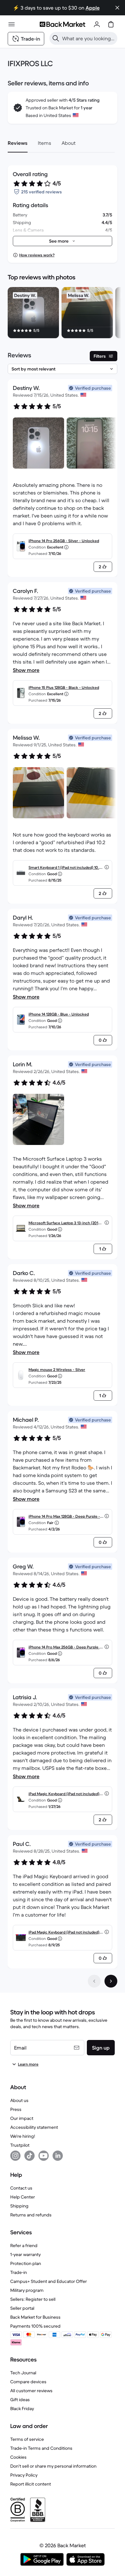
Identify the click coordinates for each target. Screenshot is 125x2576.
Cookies (18, 2457)
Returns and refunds (31, 2215)
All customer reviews (31, 2391)
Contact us (21, 2188)
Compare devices (28, 2382)
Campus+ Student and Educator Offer (49, 2281)
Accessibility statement (34, 2127)
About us (19, 2100)
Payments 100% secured (35, 2326)
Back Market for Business (35, 2317)
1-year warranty (25, 2254)
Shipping (19, 2206)
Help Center (23, 2197)
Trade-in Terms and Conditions (41, 2448)
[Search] (56, 38)
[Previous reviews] (94, 1981)
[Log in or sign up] (97, 24)
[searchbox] (88, 38)
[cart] (111, 24)
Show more (26, 670)
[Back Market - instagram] (15, 2156)
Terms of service (27, 2439)
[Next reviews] (111, 1981)
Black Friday (22, 2409)
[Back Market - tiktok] (29, 2156)
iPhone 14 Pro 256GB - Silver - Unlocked (64, 541)
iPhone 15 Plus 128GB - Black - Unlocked (64, 687)
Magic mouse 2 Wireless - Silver (57, 1370)
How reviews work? (37, 255)
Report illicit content (31, 2484)
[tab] (18, 143)
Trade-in (19, 2272)
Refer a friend (24, 2245)
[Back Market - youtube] (44, 2156)
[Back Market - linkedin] (58, 2156)
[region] (63, 314)
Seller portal (22, 2308)
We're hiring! (23, 2136)
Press (16, 2109)
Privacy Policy (24, 2475)
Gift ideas (20, 2400)
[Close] (117, 8)
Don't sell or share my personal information (53, 2466)
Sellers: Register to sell (33, 2299)
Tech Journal (23, 2373)
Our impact (22, 2118)
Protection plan (26, 2263)
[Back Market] (63, 24)
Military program (27, 2290)
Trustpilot (20, 2145)
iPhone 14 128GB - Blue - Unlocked (59, 1014)
